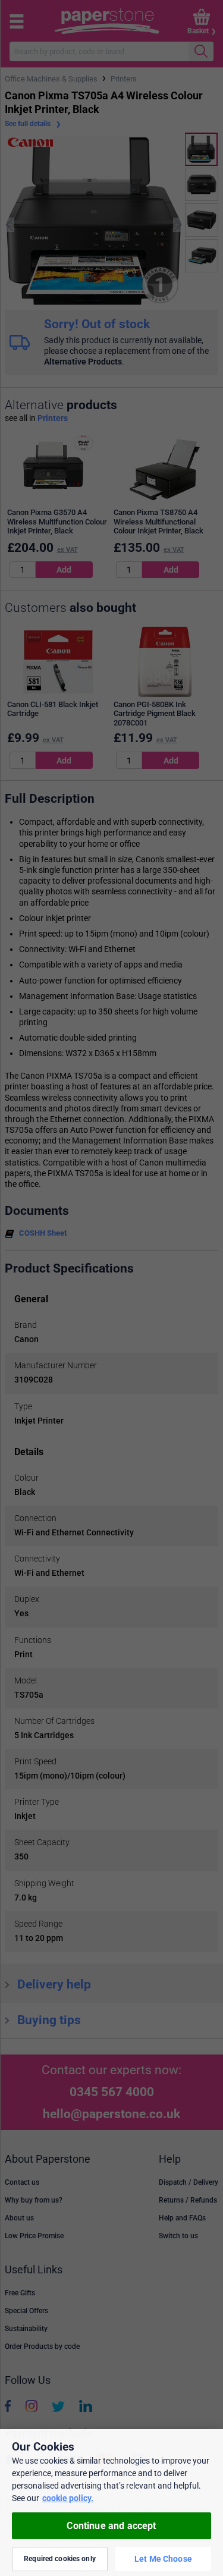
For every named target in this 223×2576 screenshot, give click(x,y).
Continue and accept (111, 2526)
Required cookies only (60, 2559)
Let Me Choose (163, 2559)
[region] (111, 2503)
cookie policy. (68, 2498)
